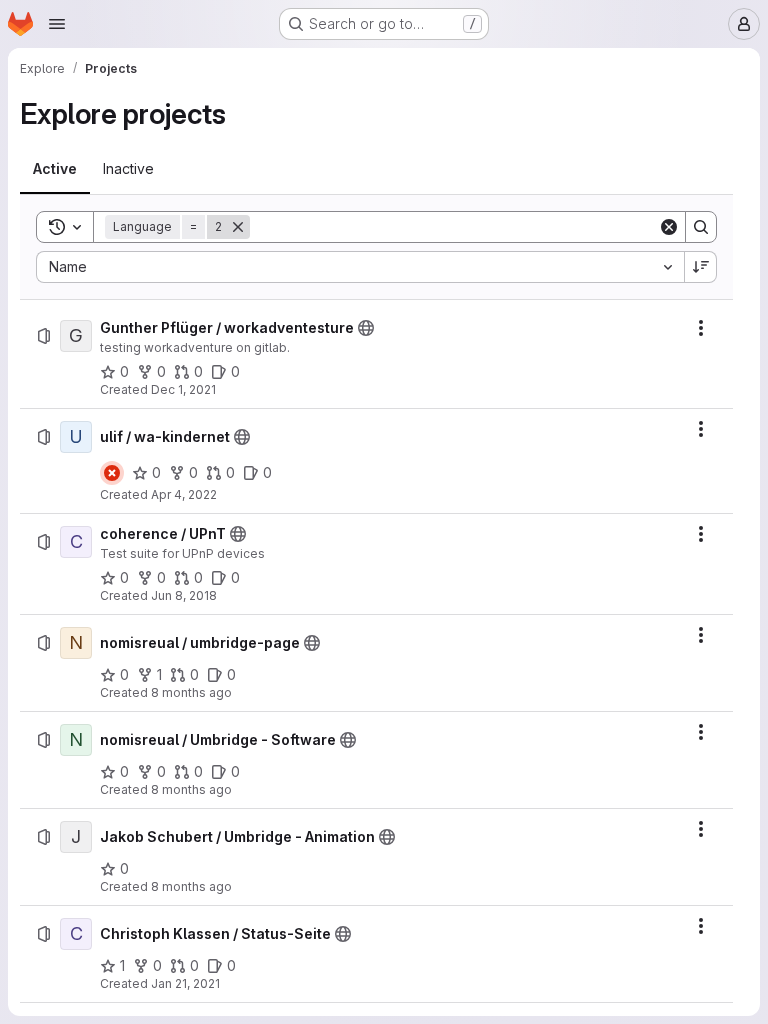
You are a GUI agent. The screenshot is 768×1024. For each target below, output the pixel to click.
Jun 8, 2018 (184, 595)
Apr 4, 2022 (184, 494)
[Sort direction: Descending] (701, 267)
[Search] (701, 227)
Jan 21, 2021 (185, 983)
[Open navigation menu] (57, 24)
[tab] (55, 169)
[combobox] (360, 267)
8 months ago (191, 692)
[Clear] (669, 227)
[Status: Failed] (112, 473)
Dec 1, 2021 (183, 389)
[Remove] (238, 227)
